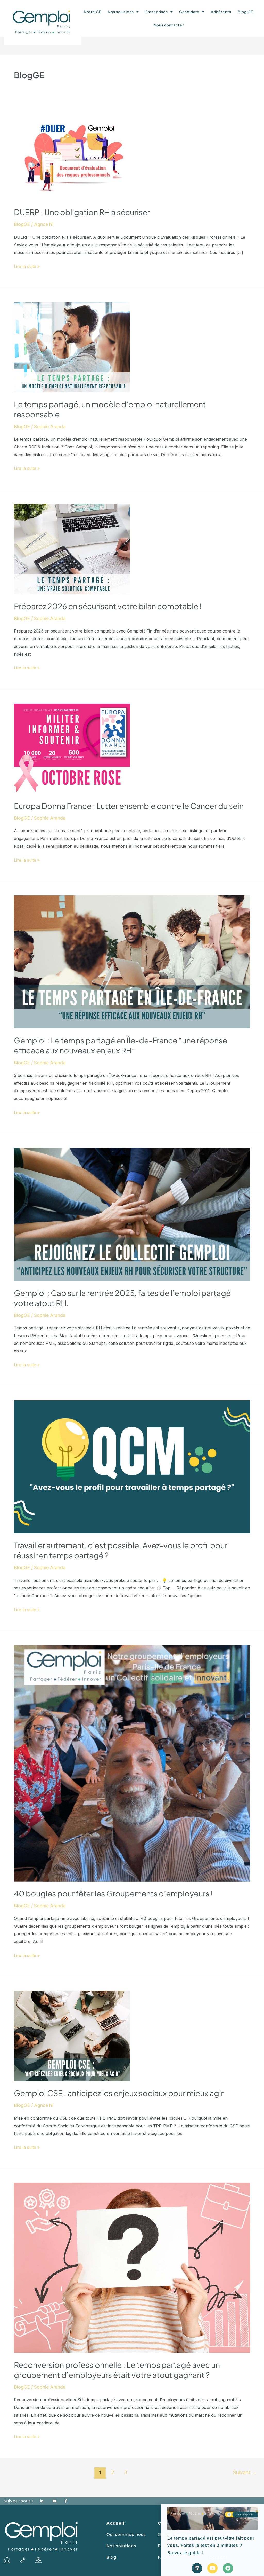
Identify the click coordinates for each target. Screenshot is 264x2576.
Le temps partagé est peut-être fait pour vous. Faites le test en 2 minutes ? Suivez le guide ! (211, 2546)
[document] (132, 1288)
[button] (257, 2511)
